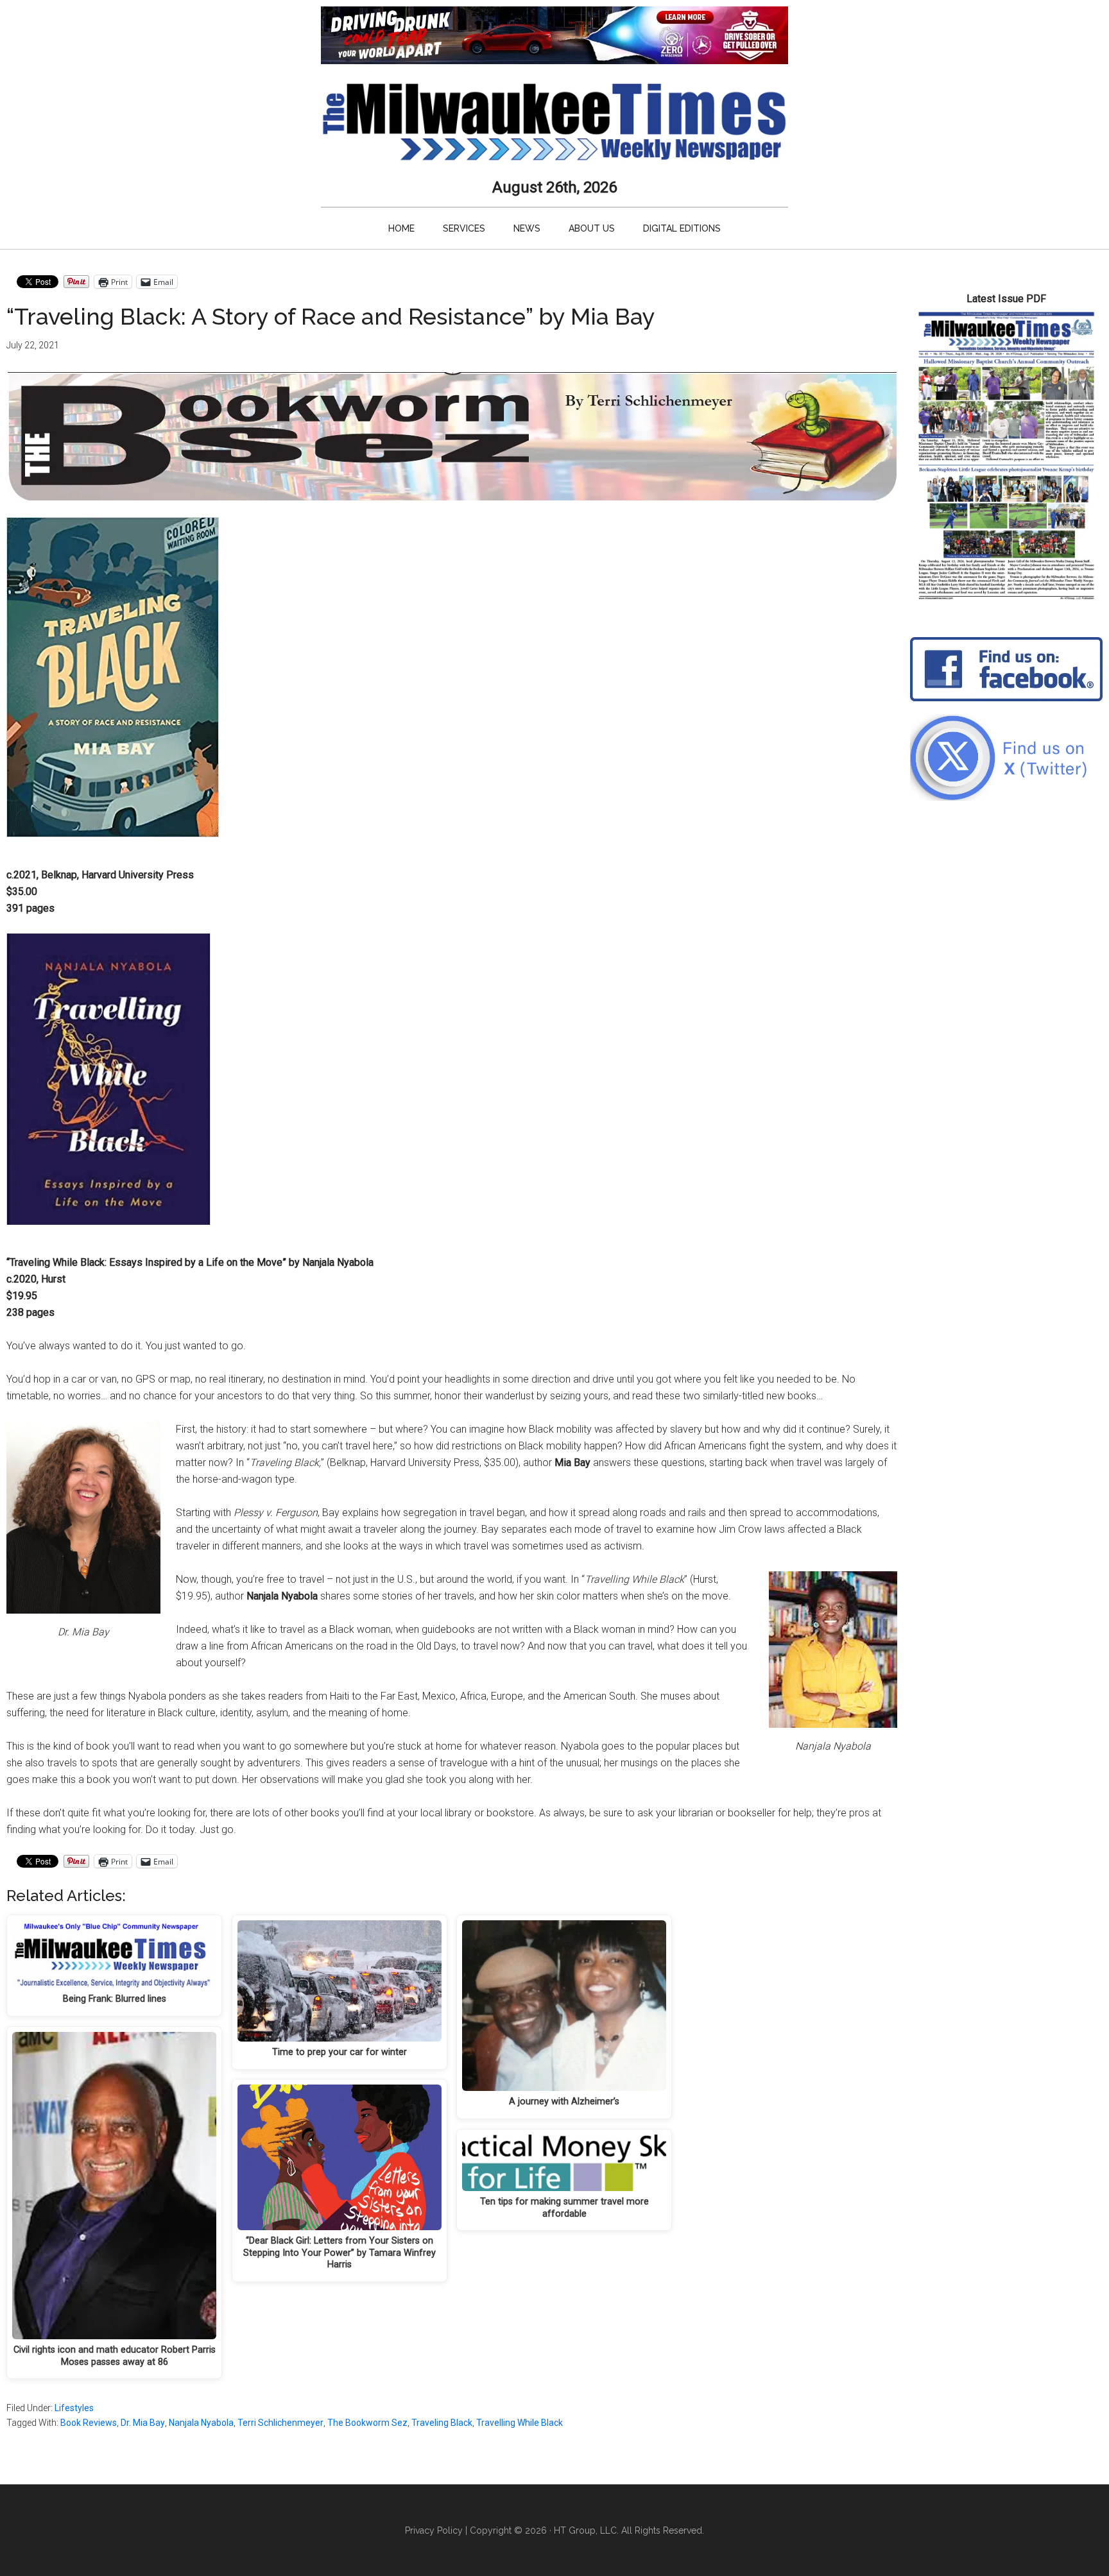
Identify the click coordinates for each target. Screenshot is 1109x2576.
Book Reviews (89, 2423)
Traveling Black (442, 2423)
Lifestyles (74, 2408)
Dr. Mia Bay (143, 2423)
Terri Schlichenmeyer (280, 2423)
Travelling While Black (520, 2423)
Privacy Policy (434, 2530)
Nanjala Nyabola (201, 2423)
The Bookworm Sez (367, 2423)
